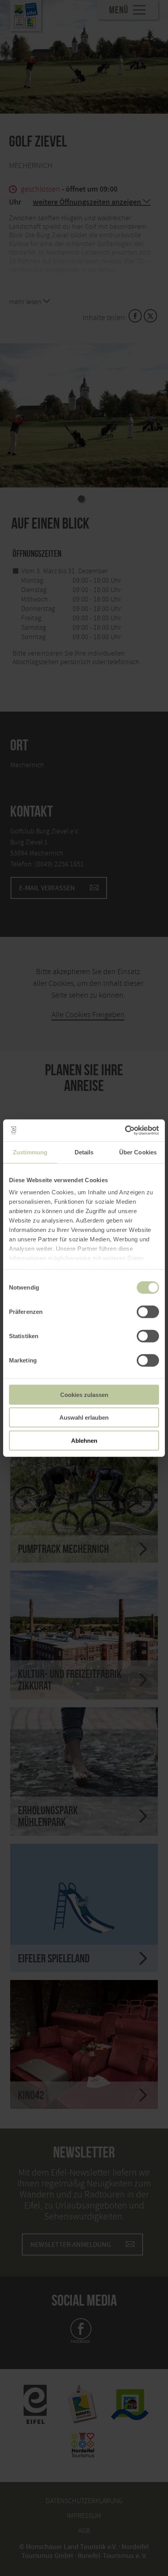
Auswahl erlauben (84, 1418)
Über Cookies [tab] (138, 1152)
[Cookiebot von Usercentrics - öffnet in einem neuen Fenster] (125, 1130)
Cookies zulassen (84, 1394)
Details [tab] (84, 1152)
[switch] (148, 1312)
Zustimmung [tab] (30, 1152)
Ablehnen (84, 1440)
